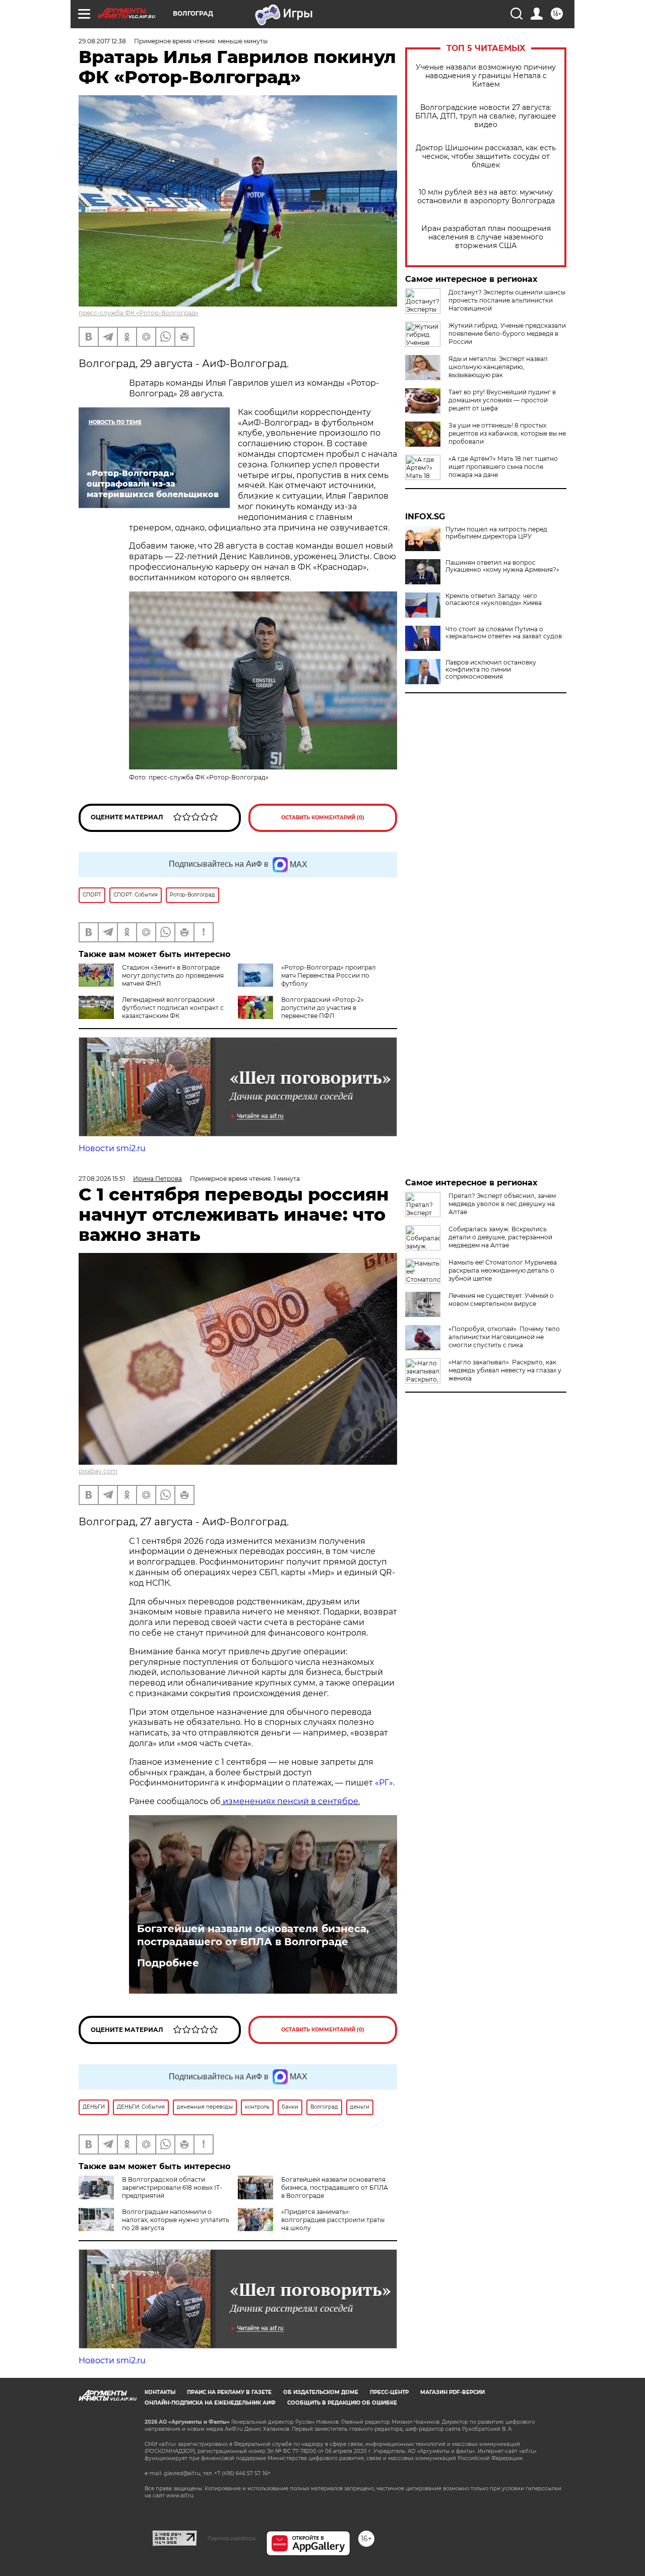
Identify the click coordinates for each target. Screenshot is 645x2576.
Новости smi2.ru (112, 1148)
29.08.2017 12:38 (102, 41)
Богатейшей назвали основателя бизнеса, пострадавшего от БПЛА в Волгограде (253, 1935)
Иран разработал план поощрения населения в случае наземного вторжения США (486, 237)
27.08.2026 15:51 (102, 1179)
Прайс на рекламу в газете (229, 2392)
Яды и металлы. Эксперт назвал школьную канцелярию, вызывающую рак (498, 367)
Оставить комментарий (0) (323, 818)
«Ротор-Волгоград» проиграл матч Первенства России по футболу (329, 975)
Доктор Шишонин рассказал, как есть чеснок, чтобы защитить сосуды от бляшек (486, 157)
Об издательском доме (321, 2392)
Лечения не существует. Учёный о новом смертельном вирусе (501, 1300)
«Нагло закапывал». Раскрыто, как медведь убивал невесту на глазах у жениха (505, 1370)
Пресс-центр (389, 2392)
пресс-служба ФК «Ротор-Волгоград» (139, 313)
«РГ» (384, 1783)
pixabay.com (98, 1471)
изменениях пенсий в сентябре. (290, 1801)
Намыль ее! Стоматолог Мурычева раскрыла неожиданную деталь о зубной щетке (503, 1270)
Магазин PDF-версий (453, 2392)
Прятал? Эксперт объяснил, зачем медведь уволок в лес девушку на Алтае (502, 1204)
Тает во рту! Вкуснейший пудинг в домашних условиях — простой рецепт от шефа (502, 400)
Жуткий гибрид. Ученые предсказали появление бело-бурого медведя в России (507, 334)
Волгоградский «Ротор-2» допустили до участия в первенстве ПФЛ (322, 1008)
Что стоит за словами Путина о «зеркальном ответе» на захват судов (504, 633)
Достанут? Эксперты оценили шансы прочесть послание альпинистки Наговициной (507, 300)
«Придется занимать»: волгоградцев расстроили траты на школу (333, 2220)
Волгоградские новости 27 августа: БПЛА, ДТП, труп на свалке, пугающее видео (486, 116)
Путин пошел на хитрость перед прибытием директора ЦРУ (496, 533)
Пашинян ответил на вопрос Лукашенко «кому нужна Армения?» (502, 566)
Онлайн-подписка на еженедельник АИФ (210, 2403)
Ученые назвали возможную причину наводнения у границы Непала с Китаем (486, 76)
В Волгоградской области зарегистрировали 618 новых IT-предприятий (172, 2188)
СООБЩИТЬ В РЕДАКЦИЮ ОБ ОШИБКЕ (342, 2403)
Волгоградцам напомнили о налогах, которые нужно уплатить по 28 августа (176, 2220)
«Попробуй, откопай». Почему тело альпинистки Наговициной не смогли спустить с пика (504, 1337)
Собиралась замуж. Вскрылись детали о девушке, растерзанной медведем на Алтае (500, 1237)
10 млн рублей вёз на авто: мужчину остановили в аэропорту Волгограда (486, 197)
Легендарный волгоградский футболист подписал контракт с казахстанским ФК (173, 1008)
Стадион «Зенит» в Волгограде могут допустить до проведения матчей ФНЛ (173, 975)
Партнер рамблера (232, 2538)
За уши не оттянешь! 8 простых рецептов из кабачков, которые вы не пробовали (507, 433)
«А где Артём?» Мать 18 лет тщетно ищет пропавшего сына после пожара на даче (503, 467)
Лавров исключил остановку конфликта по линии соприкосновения (491, 670)
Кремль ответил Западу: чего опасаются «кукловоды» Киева (494, 600)
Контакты (160, 2392)
